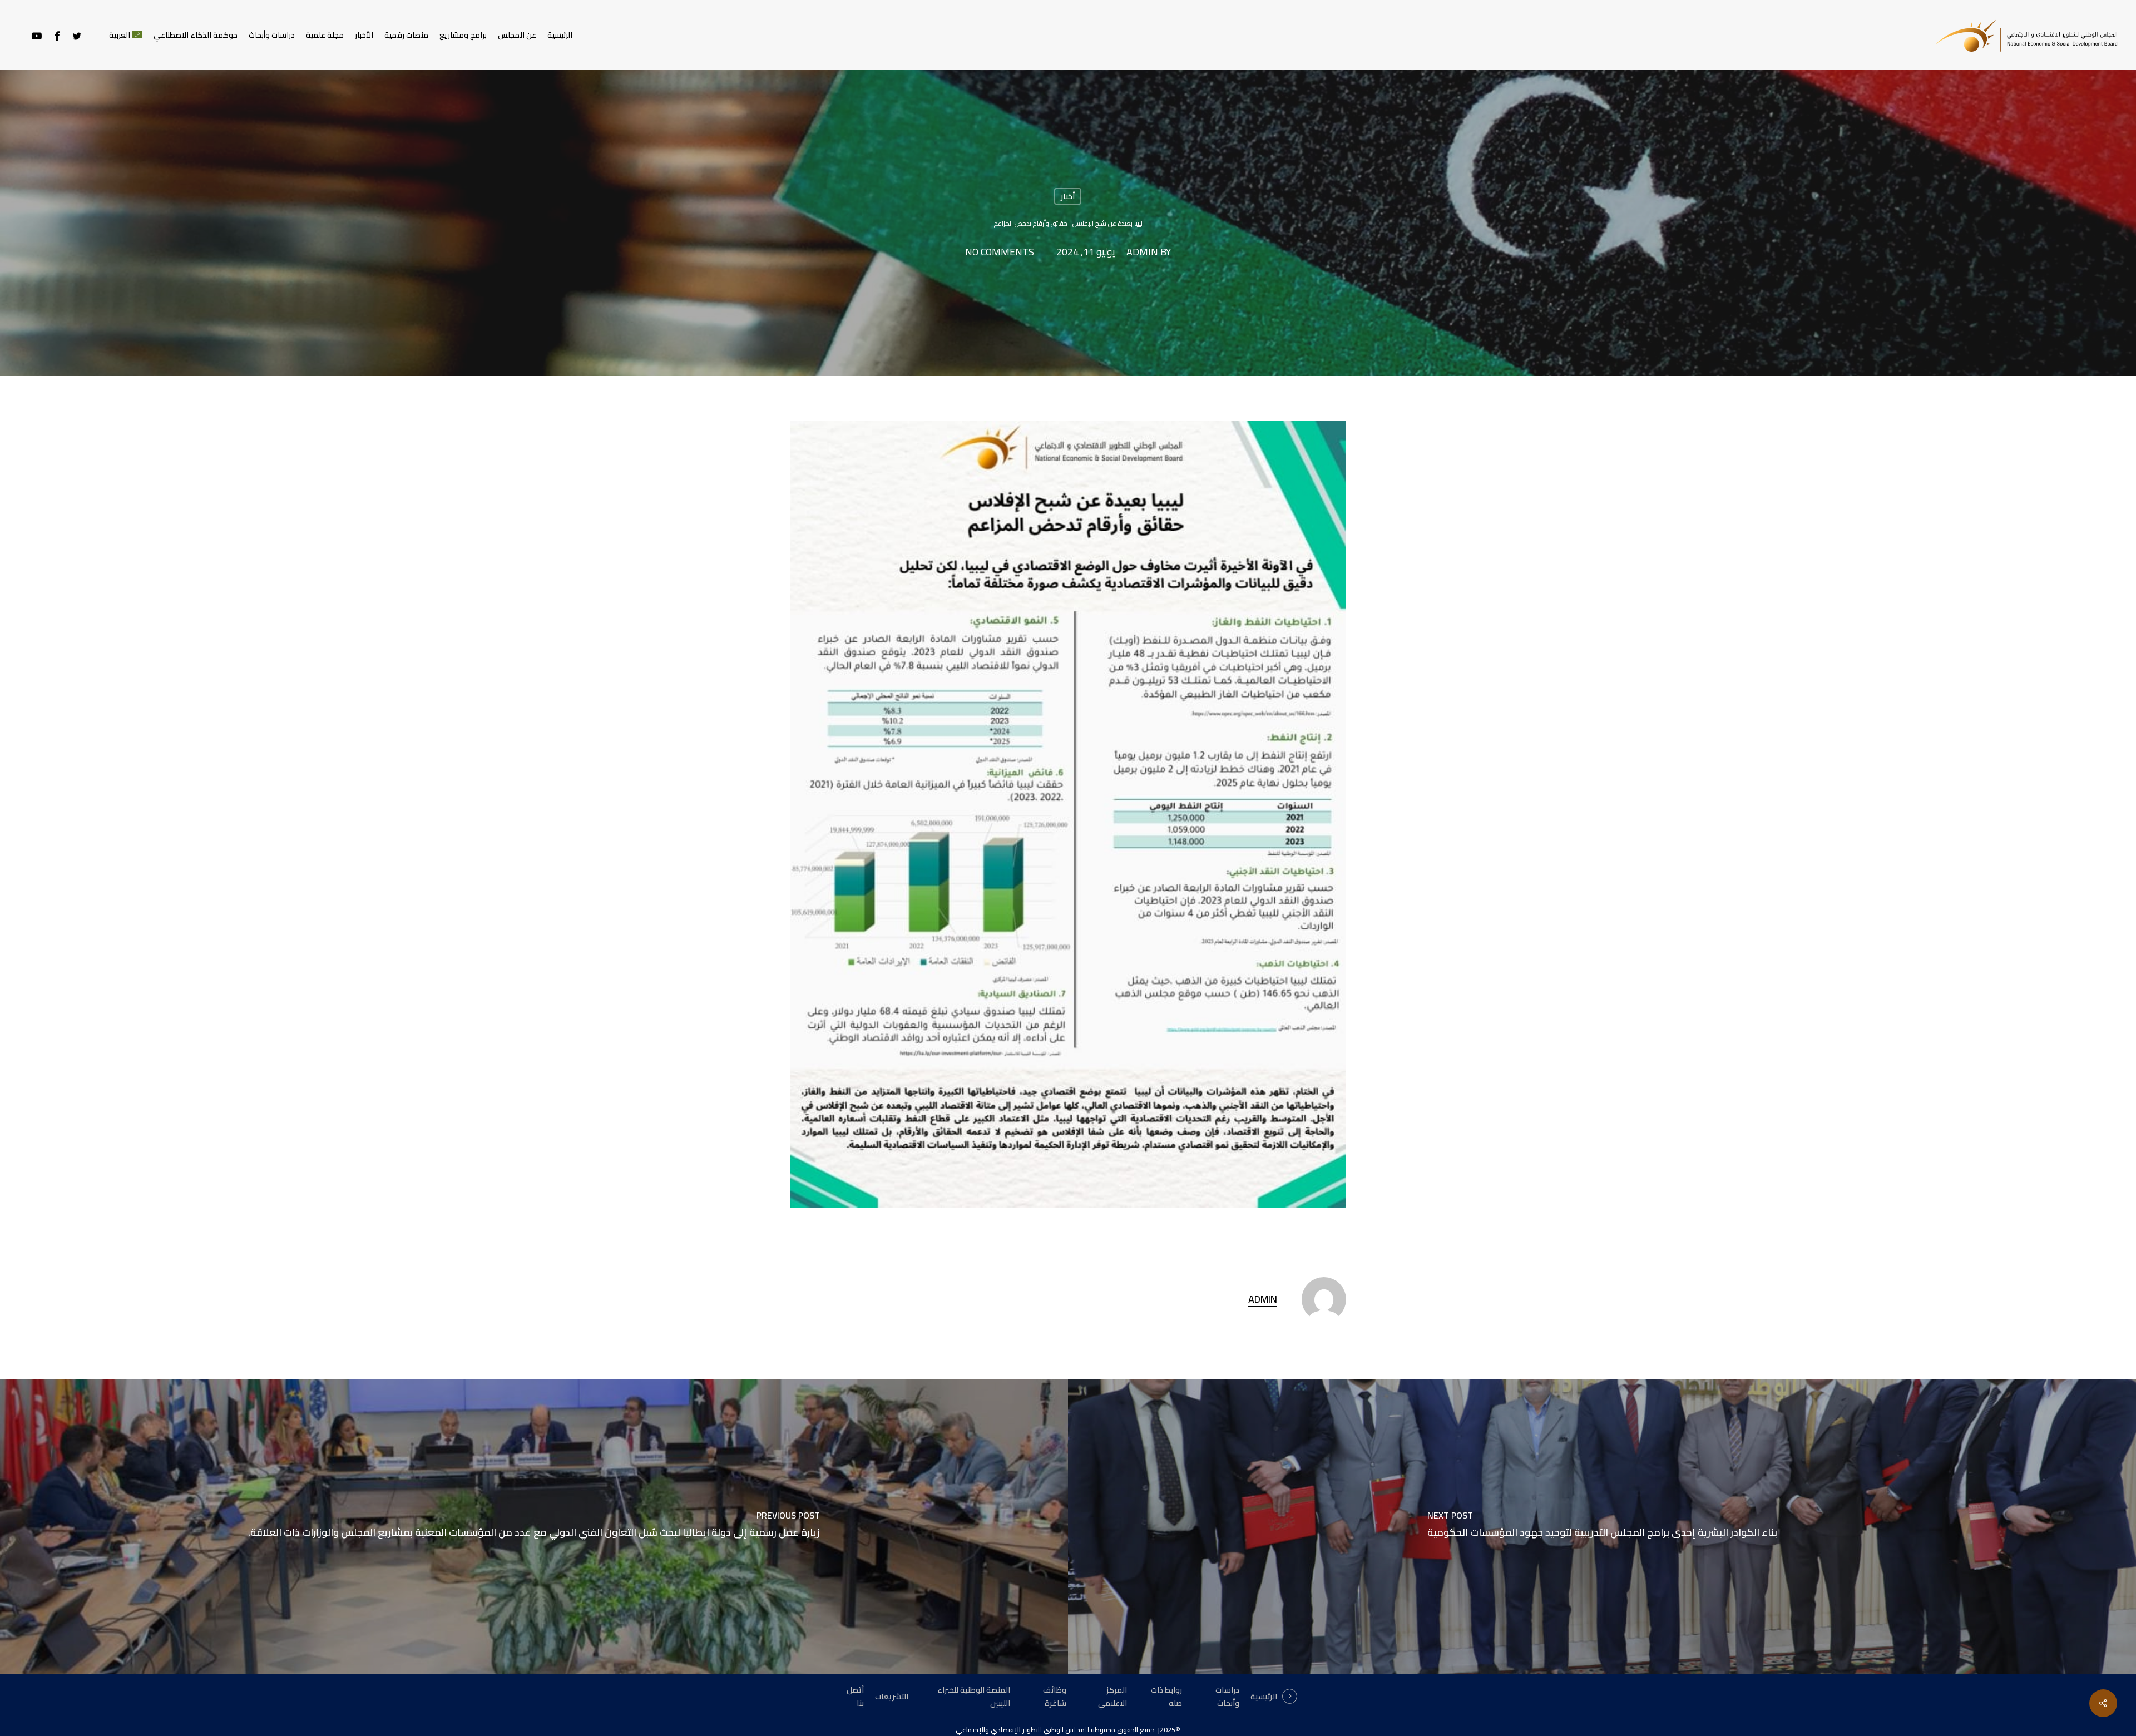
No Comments (1000, 252)
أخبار (1068, 196)
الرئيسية (1264, 1697)
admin (1142, 252)
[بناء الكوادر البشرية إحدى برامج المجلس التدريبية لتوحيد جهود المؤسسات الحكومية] (1602, 1527)
